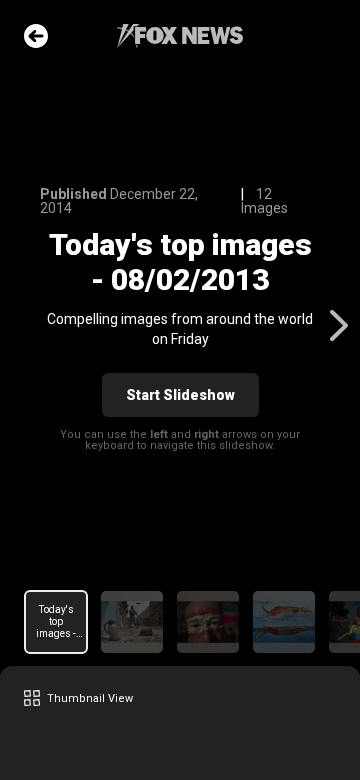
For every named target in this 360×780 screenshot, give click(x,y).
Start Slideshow (180, 395)
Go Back (36, 36)
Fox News (180, 36)
